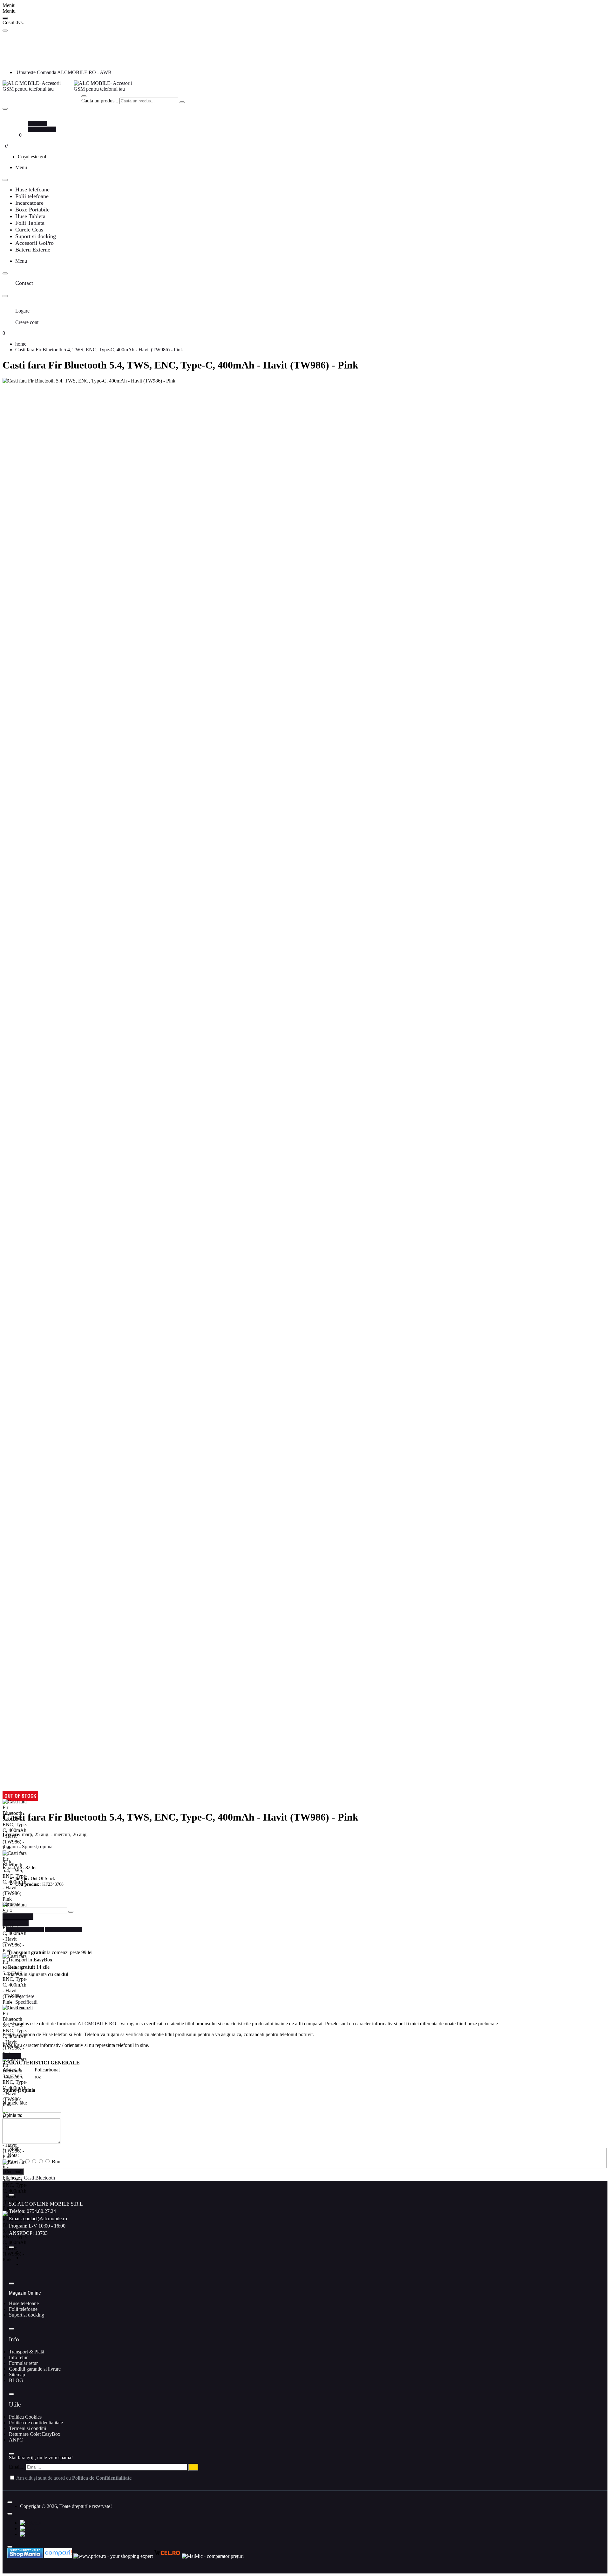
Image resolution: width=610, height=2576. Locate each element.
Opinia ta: (12, 2115)
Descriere (25, 1996)
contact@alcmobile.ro (45, 2218)
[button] (18, 1917)
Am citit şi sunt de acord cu (73, 2478)
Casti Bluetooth (39, 2178)
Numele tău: (15, 2103)
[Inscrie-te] (193, 2467)
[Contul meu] (17, 118)
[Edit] (5, 31)
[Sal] (26, 2534)
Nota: (13, 2155)
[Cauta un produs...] (84, 96)
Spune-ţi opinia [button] (37, 1846)
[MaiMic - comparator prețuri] (213, 2556)
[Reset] (5, 18)
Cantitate (11, 1904)
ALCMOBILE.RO (97, 2024)
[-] (5, 1912)
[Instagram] (24, 2258)
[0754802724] (18, 61)
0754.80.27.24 (41, 2211)
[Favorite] (17, 135)
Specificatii (26, 2002)
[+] (71, 1912)
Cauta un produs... (100, 101)
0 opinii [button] (10, 1846)
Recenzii (24, 2008)
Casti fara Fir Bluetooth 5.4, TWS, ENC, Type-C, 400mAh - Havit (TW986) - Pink (99, 350)
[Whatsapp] (24, 2264)
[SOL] (27, 2528)
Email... (17, 2467)
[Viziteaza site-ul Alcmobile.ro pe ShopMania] (25, 2556)
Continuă (13, 2172)
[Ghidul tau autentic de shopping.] (59, 2556)
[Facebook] (24, 2251)
